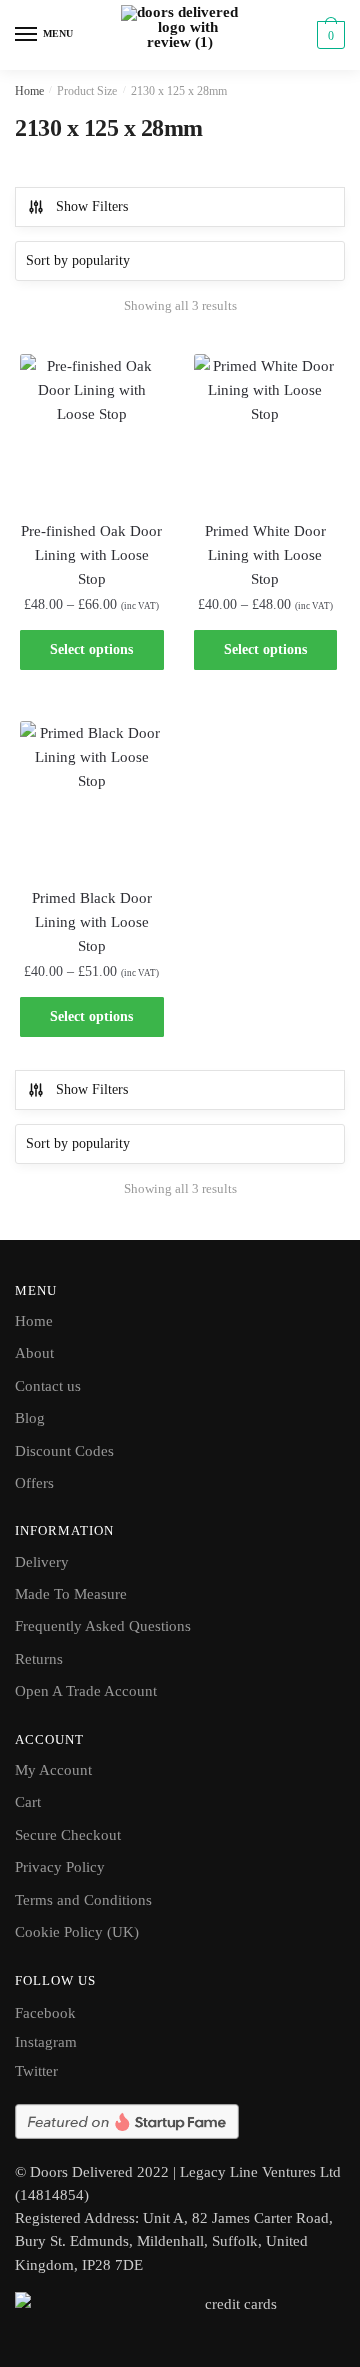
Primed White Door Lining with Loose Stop (265, 555)
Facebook (45, 2013)
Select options (91, 649)
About (34, 1353)
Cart (28, 1802)
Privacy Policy (60, 1867)
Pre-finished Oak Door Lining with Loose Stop (91, 555)
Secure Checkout (68, 1835)
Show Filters (92, 206)
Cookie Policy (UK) (77, 1932)
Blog (30, 1418)
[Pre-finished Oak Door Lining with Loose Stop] (92, 426)
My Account (53, 1770)
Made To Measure (71, 1594)
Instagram (46, 2042)
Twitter (36, 2071)
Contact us (48, 1386)
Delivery (42, 1562)
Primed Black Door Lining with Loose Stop (92, 922)
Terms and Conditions (83, 1900)
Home (29, 91)
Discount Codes (64, 1451)
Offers (34, 1483)
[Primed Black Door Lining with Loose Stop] (92, 793)
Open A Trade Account (86, 1691)
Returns (39, 1659)
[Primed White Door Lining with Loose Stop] (266, 426)
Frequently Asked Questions (103, 1626)
